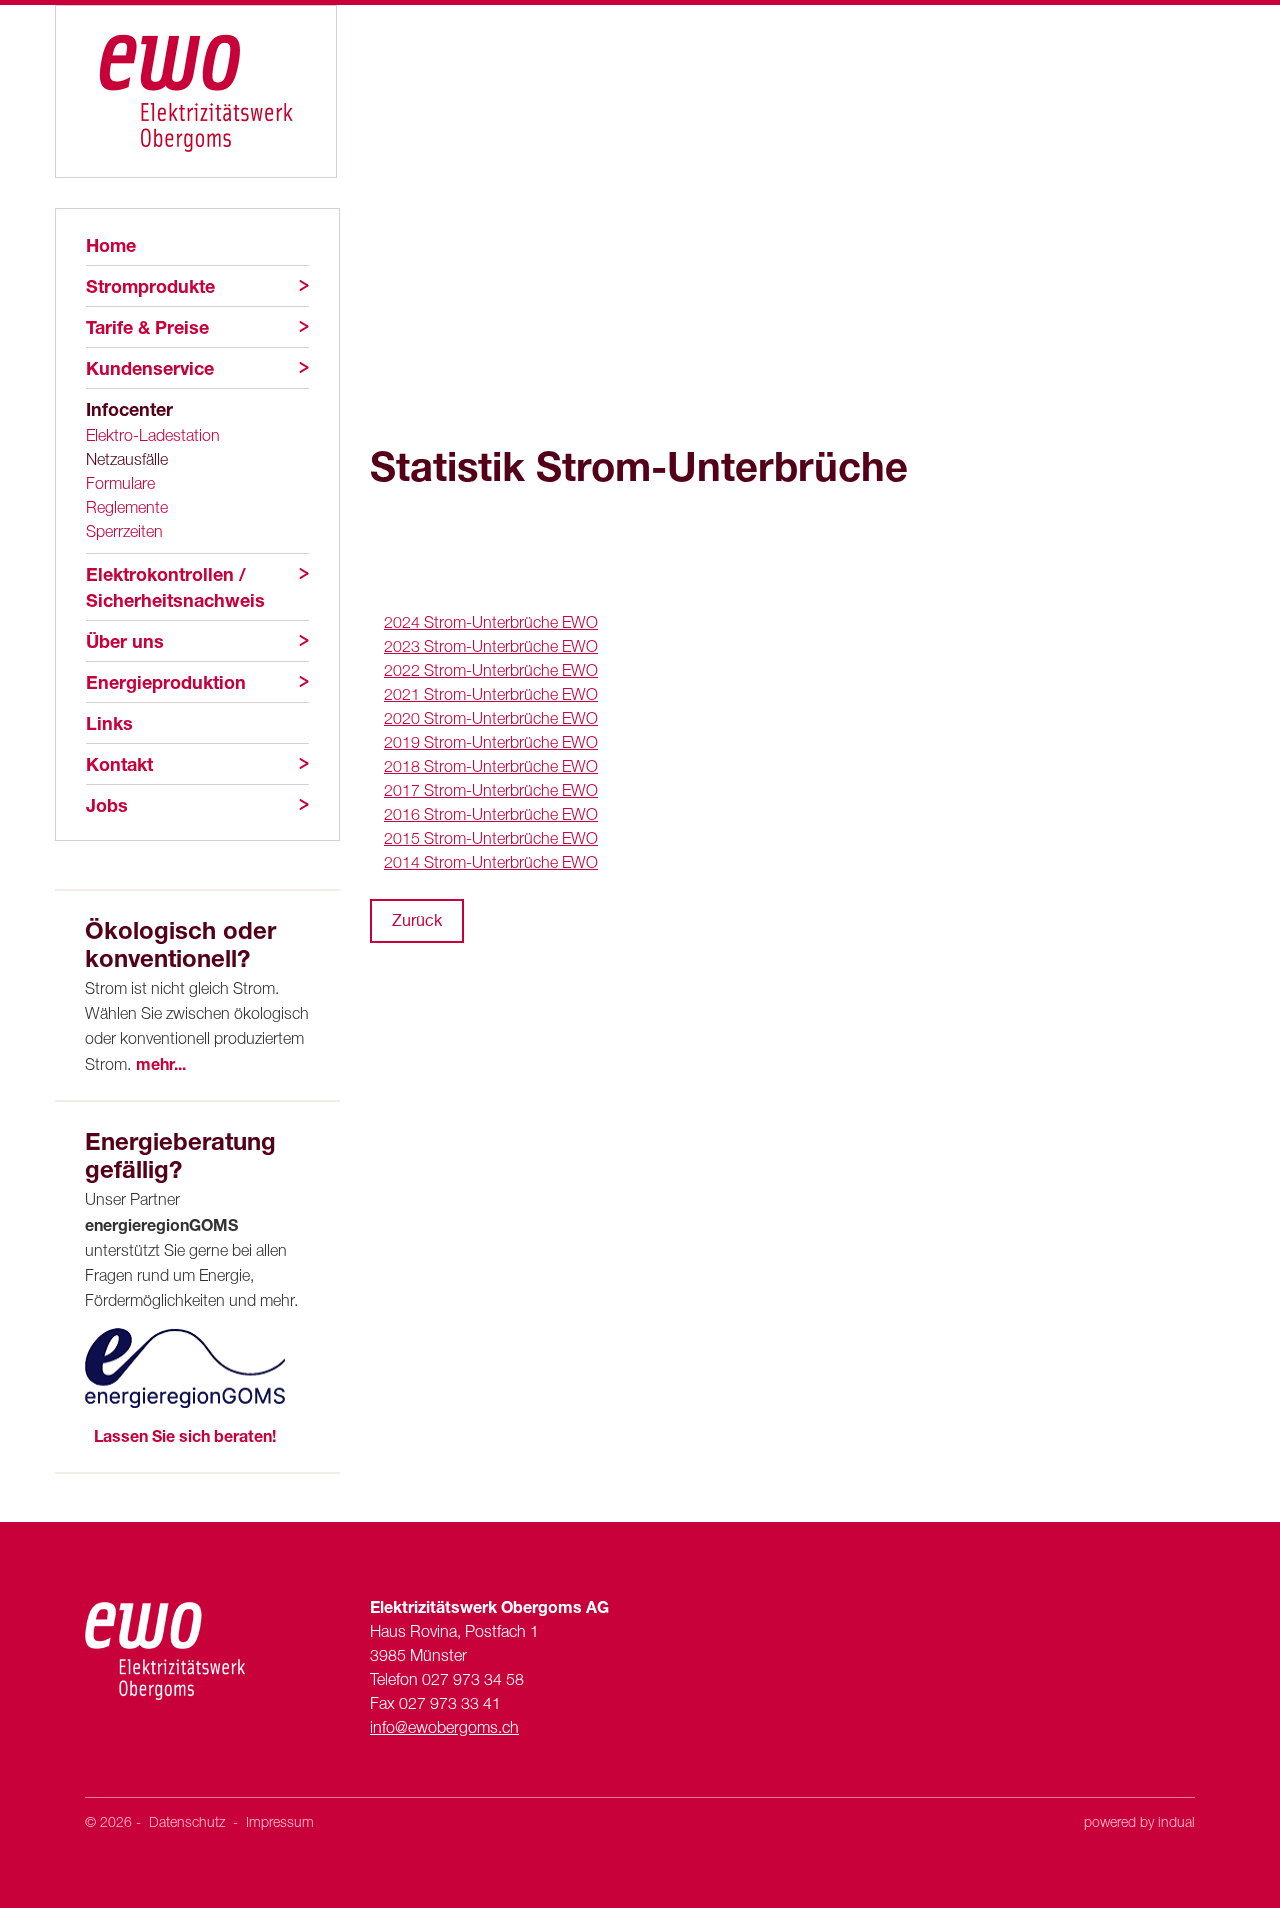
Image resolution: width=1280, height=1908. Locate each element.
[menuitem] (197, 245)
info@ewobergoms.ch (444, 1727)
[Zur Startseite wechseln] (196, 91)
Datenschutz (189, 1821)
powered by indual (1139, 1821)
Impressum (280, 1821)
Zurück (417, 920)
